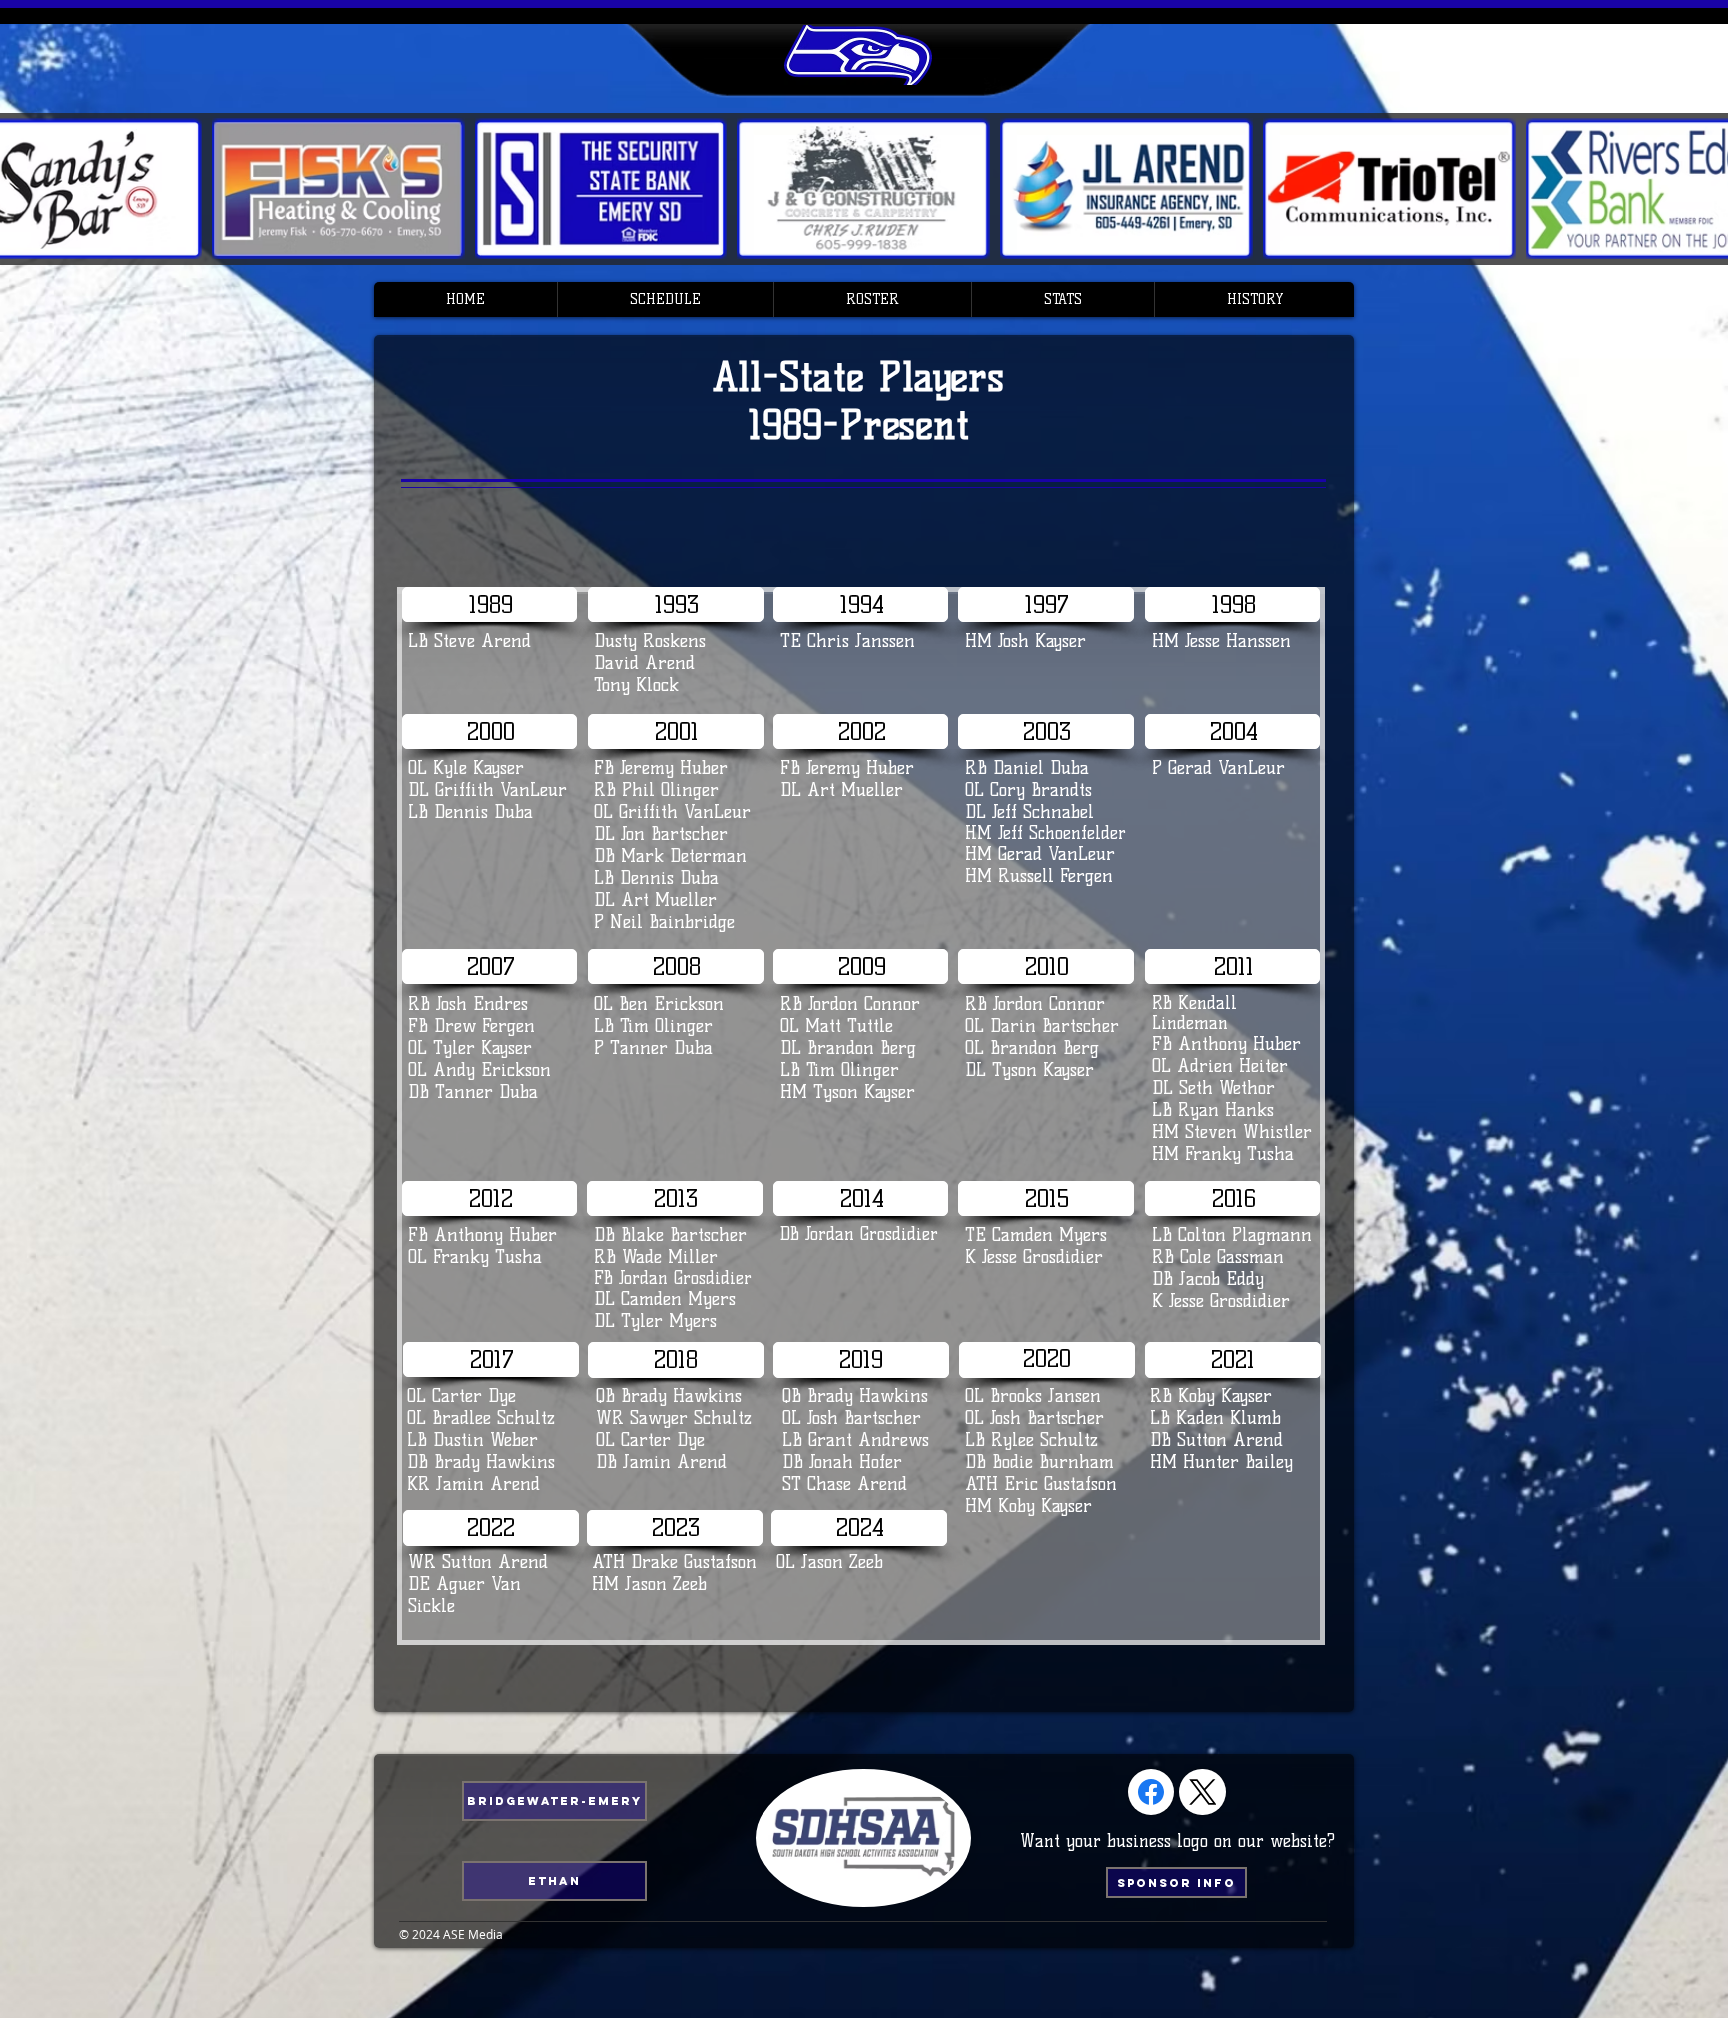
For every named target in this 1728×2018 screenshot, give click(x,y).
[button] (665, 299)
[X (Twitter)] (1203, 1792)
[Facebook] (1151, 1792)
